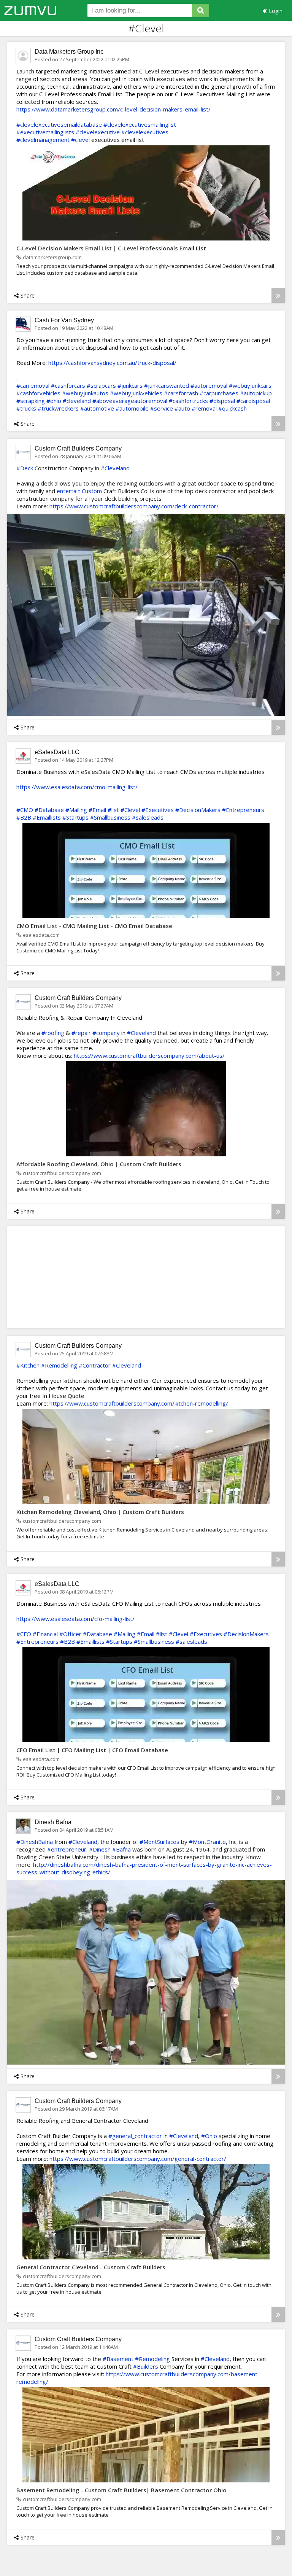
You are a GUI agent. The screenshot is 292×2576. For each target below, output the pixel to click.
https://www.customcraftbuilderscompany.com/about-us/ (149, 1056)
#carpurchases (219, 393)
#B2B (24, 817)
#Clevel (130, 810)
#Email (97, 810)
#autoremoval (209, 385)
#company (106, 1033)
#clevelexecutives (145, 132)
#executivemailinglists (45, 132)
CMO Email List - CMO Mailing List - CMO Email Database (94, 926)
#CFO (24, 1634)
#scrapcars (101, 385)
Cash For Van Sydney (64, 320)
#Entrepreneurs (243, 810)
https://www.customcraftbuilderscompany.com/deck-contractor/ (134, 506)
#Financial (45, 1634)
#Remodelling (59, 1365)
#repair (81, 1033)
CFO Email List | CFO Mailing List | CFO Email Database (92, 1750)
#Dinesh (100, 1849)
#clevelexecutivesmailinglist (140, 124)
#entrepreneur (67, 1849)
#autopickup (256, 393)
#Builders (146, 2366)
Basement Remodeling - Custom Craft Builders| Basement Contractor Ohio (121, 2490)
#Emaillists (47, 817)
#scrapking (31, 401)
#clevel (80, 140)
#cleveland (77, 401)
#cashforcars (68, 385)
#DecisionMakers (198, 810)
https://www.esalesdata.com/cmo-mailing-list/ (77, 787)
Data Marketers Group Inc (69, 52)
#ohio (54, 401)
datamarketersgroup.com (52, 257)
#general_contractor (135, 2136)
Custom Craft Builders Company (78, 448)
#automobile (132, 408)
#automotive (97, 408)
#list (113, 810)
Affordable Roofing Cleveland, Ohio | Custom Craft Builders (99, 1164)
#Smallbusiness (110, 817)
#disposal (222, 401)
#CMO (25, 810)
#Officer (70, 1634)
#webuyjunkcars (250, 385)
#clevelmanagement (43, 140)
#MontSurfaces (159, 1842)
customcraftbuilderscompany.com (62, 1173)
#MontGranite (207, 1842)
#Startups (75, 817)
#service (162, 408)
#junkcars (130, 385)
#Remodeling (152, 2359)
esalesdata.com (41, 935)
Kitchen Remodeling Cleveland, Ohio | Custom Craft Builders (100, 1512)
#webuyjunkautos (85, 393)
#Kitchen (28, 1365)
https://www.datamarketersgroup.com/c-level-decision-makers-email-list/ (113, 109)
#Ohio (209, 2136)
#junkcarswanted (167, 385)
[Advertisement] (87, 1277)
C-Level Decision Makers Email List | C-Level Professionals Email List (111, 248)
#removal (204, 408)
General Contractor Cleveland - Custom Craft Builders (91, 2267)
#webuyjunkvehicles (136, 393)
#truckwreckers (58, 408)
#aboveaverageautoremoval (130, 401)
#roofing (53, 1033)
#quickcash (232, 408)
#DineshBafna (35, 1842)
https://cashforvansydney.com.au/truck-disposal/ (112, 363)
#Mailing (76, 810)
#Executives (158, 810)
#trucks (26, 408)
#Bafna (121, 1849)
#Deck (25, 468)
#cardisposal (253, 401)
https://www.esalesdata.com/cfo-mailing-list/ (75, 1619)
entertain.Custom (79, 491)
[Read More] (278, 295)
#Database (49, 810)
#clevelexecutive (98, 132)
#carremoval (33, 385)
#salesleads (148, 817)
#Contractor (95, 1365)
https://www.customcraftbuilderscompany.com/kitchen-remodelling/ (139, 1403)
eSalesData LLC (57, 752)
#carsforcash (181, 393)
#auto (182, 408)
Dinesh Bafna (53, 1822)
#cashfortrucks (188, 401)
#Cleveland (115, 468)
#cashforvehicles (38, 393)
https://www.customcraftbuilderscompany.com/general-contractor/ (138, 2159)
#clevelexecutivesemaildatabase (59, 124)
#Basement (118, 2359)
